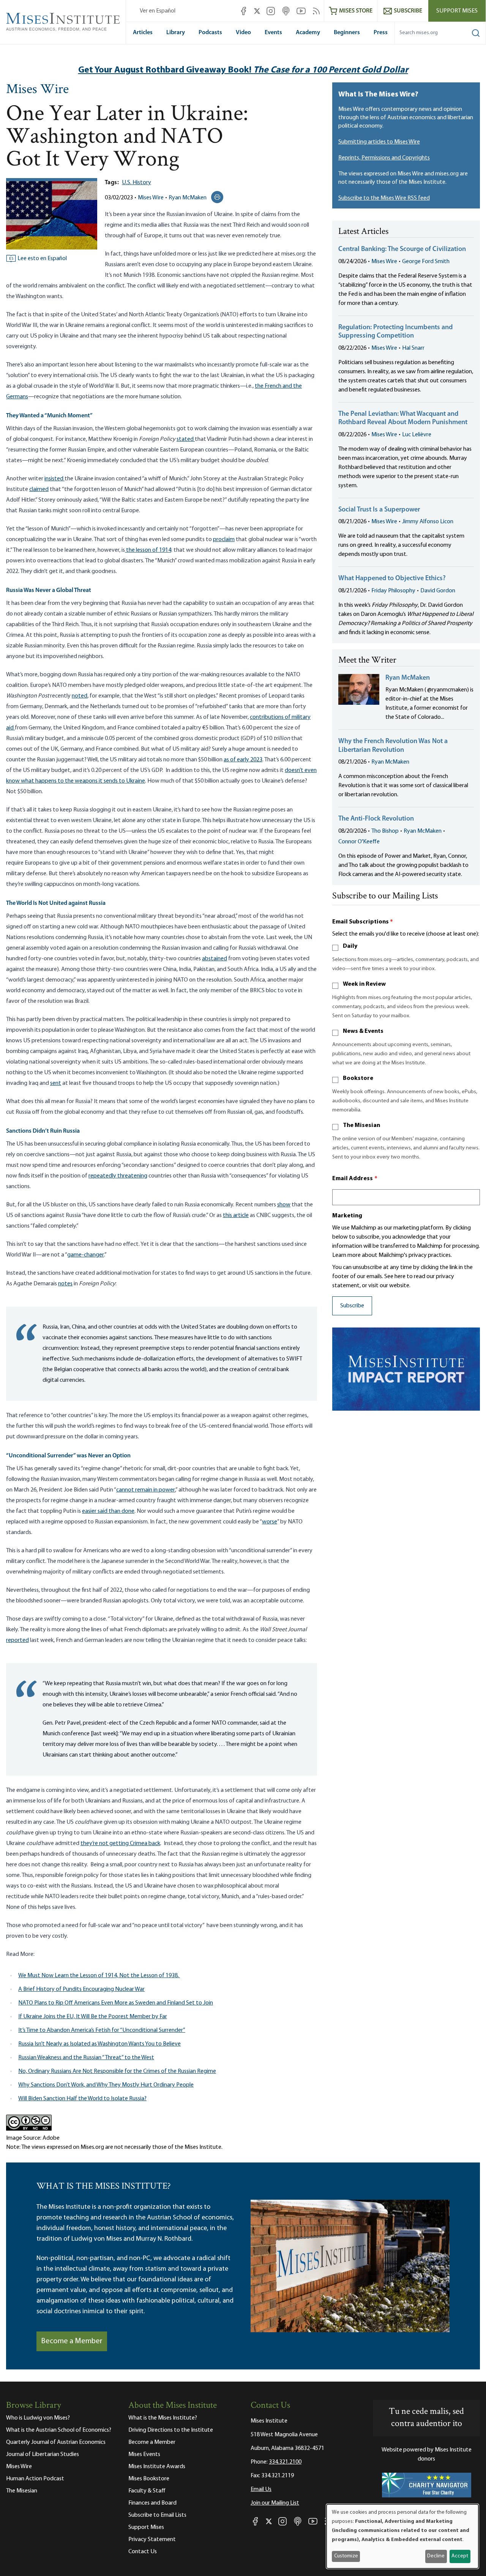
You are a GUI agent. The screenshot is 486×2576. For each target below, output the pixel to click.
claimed (39, 489)
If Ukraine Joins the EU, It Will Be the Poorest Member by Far (93, 2017)
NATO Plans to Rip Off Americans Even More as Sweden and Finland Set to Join (116, 2003)
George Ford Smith (426, 262)
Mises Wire (37, 90)
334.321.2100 (285, 2462)
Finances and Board (152, 2503)
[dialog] (402, 2536)
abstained (215, 959)
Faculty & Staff (147, 2491)
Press (381, 33)
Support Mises (457, 11)
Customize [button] (346, 2556)
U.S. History (136, 183)
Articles (143, 33)
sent (56, 1083)
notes (65, 1284)
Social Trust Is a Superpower (379, 510)
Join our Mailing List (275, 2503)
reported (17, 1640)
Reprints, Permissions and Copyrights (384, 158)
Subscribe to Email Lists (157, 2515)
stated (186, 439)
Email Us (261, 2489)
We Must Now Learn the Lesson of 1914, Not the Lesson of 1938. (99, 1976)
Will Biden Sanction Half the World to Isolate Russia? (82, 2099)
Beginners (347, 33)
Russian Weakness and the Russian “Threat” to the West (86, 2058)
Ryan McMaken (188, 198)
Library (176, 33)
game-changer (86, 1255)
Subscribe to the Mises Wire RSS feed (384, 198)
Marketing (347, 1216)
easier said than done (108, 1511)
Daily (350, 946)
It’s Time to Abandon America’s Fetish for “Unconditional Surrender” (102, 2030)
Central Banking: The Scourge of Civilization (402, 249)
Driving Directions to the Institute (171, 2430)
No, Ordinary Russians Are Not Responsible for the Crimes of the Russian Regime (117, 2071)
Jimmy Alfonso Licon (428, 522)
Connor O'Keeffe (359, 842)
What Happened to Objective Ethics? (392, 579)
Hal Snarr (413, 348)
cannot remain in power (146, 1490)
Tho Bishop (385, 831)
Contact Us (143, 2552)
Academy (308, 33)
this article (236, 1215)
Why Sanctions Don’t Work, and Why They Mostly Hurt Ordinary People (106, 2085)
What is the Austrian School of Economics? (59, 2430)
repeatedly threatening (118, 1176)
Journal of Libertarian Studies (43, 2454)
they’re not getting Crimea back (120, 1844)
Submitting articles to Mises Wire (379, 142)
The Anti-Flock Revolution (376, 819)
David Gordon (438, 591)
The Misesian (361, 1125)
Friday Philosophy (393, 591)
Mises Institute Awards (157, 2467)
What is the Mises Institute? (163, 2418)
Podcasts (210, 33)
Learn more (346, 1255)
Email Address (355, 1179)
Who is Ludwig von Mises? (38, 2418)
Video (243, 33)
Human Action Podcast (35, 2479)
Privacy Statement (152, 2540)
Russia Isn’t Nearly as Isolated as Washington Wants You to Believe (99, 2044)
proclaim (224, 540)
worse (270, 1522)
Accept (460, 2556)
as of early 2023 (243, 760)
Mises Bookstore (149, 2479)
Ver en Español (158, 11)
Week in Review (364, 984)
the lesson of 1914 (148, 550)
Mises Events (144, 2454)
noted (80, 696)
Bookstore (358, 1078)
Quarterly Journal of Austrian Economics (56, 2442)
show (284, 1205)
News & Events (363, 1031)
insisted (54, 479)
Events (273, 33)
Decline (436, 2556)
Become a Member (72, 2341)
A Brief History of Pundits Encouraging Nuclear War (81, 1989)
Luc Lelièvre (417, 435)
